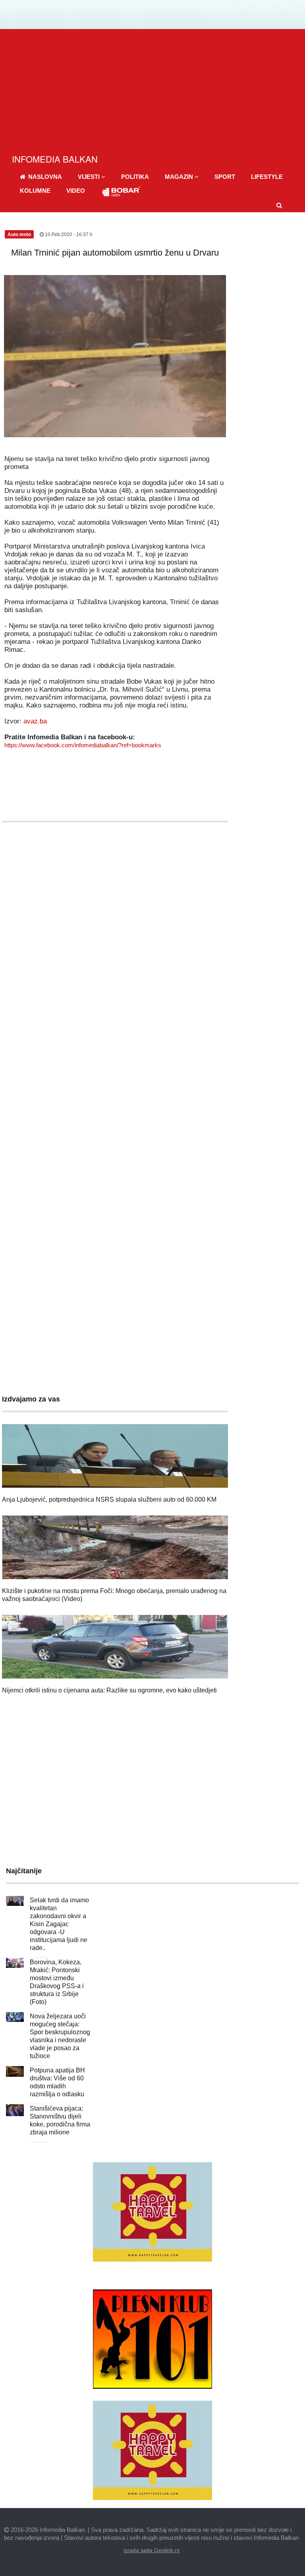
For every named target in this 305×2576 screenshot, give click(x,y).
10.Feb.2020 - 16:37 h (68, 235)
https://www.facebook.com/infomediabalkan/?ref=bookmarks (83, 745)
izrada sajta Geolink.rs (152, 2550)
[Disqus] (115, 1063)
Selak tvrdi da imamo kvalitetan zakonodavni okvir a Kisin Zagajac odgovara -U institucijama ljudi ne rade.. (59, 1924)
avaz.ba (35, 721)
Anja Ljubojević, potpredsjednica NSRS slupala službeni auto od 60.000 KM (109, 1499)
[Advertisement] (152, 89)
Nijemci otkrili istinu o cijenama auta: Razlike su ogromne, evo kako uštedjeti (109, 1690)
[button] (92, 177)
